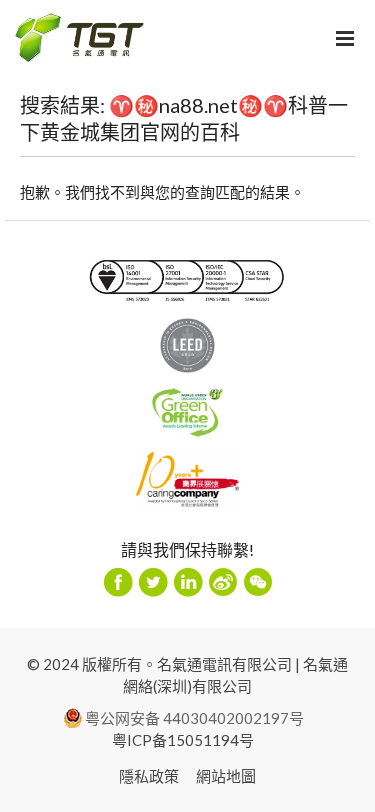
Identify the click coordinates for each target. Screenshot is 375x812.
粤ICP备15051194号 (183, 740)
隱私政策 (149, 776)
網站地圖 (226, 776)
